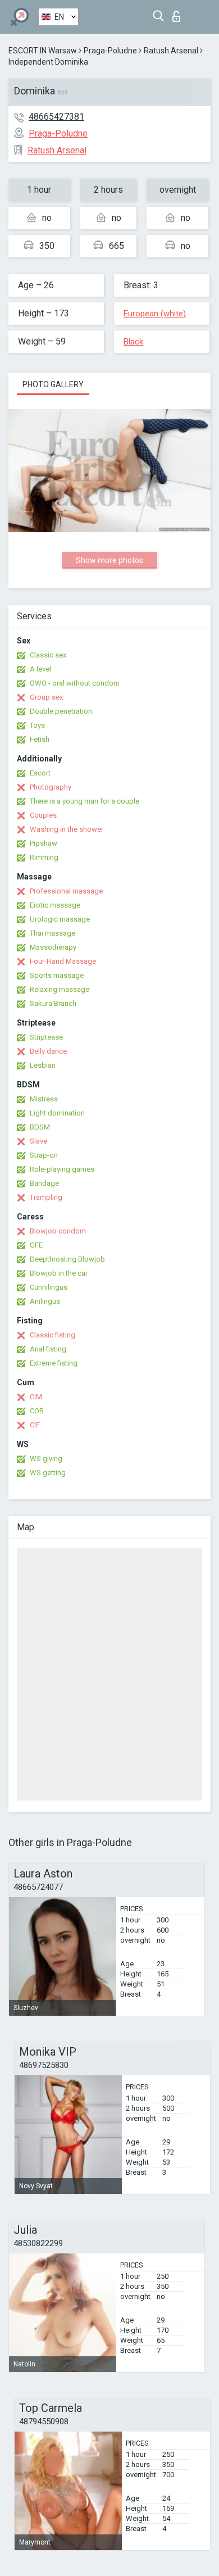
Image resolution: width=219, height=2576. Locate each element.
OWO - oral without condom (75, 683)
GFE (36, 1245)
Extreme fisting (54, 1363)
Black (133, 342)
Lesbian (43, 1065)
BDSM (40, 1127)
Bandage (44, 1183)
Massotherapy (53, 947)
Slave (38, 1141)
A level (40, 669)
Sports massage (57, 975)
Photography (51, 787)
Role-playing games (62, 1169)
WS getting (48, 1473)
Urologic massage (60, 919)
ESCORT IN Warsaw (43, 51)
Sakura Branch (53, 1003)
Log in (179, 13)
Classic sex (48, 655)
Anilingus (45, 1301)
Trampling (46, 1197)
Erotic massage (55, 905)
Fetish (40, 739)
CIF (35, 1425)
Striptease (46, 1037)
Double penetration (61, 711)
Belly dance (48, 1051)
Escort (40, 773)
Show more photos (109, 560)
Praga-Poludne (110, 51)
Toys (37, 725)
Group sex (46, 697)
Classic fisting (53, 1335)
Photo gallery (53, 384)
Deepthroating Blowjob (67, 1259)
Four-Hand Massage (63, 961)
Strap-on (44, 1155)
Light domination (57, 1113)
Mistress (44, 1099)
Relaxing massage (60, 989)
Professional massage (66, 891)
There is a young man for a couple (85, 801)
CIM (36, 1397)
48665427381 (56, 117)
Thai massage (53, 933)
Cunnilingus (49, 1287)
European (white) (155, 314)
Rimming (44, 857)
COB (37, 1411)
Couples (43, 815)
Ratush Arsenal (171, 51)
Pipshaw (44, 843)
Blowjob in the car (59, 1273)
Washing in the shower (67, 829)
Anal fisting (48, 1349)
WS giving (46, 1459)
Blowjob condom (58, 1231)
